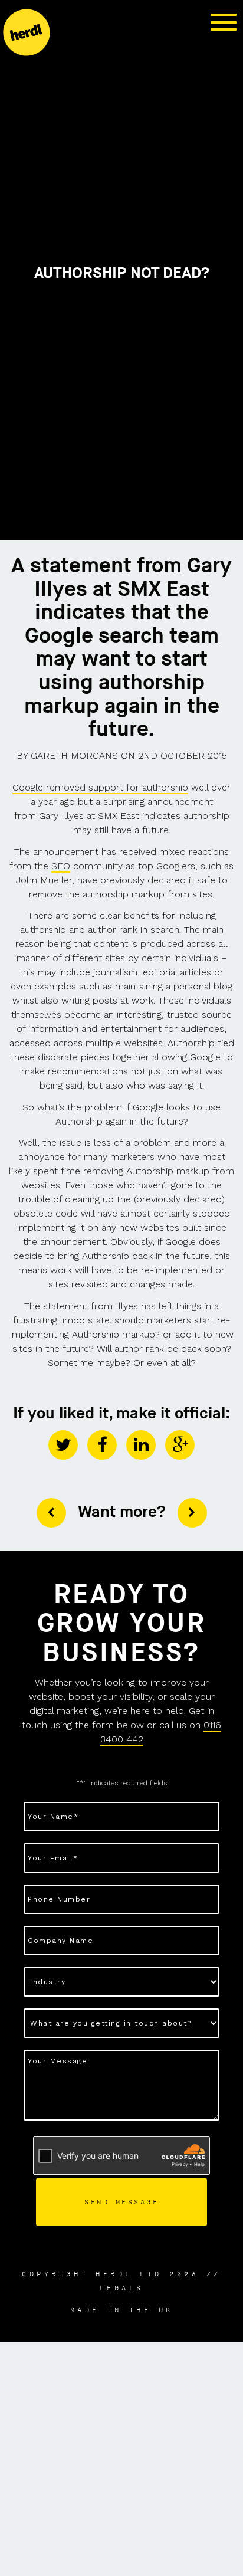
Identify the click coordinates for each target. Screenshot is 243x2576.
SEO (61, 866)
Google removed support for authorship (100, 787)
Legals (122, 2288)
